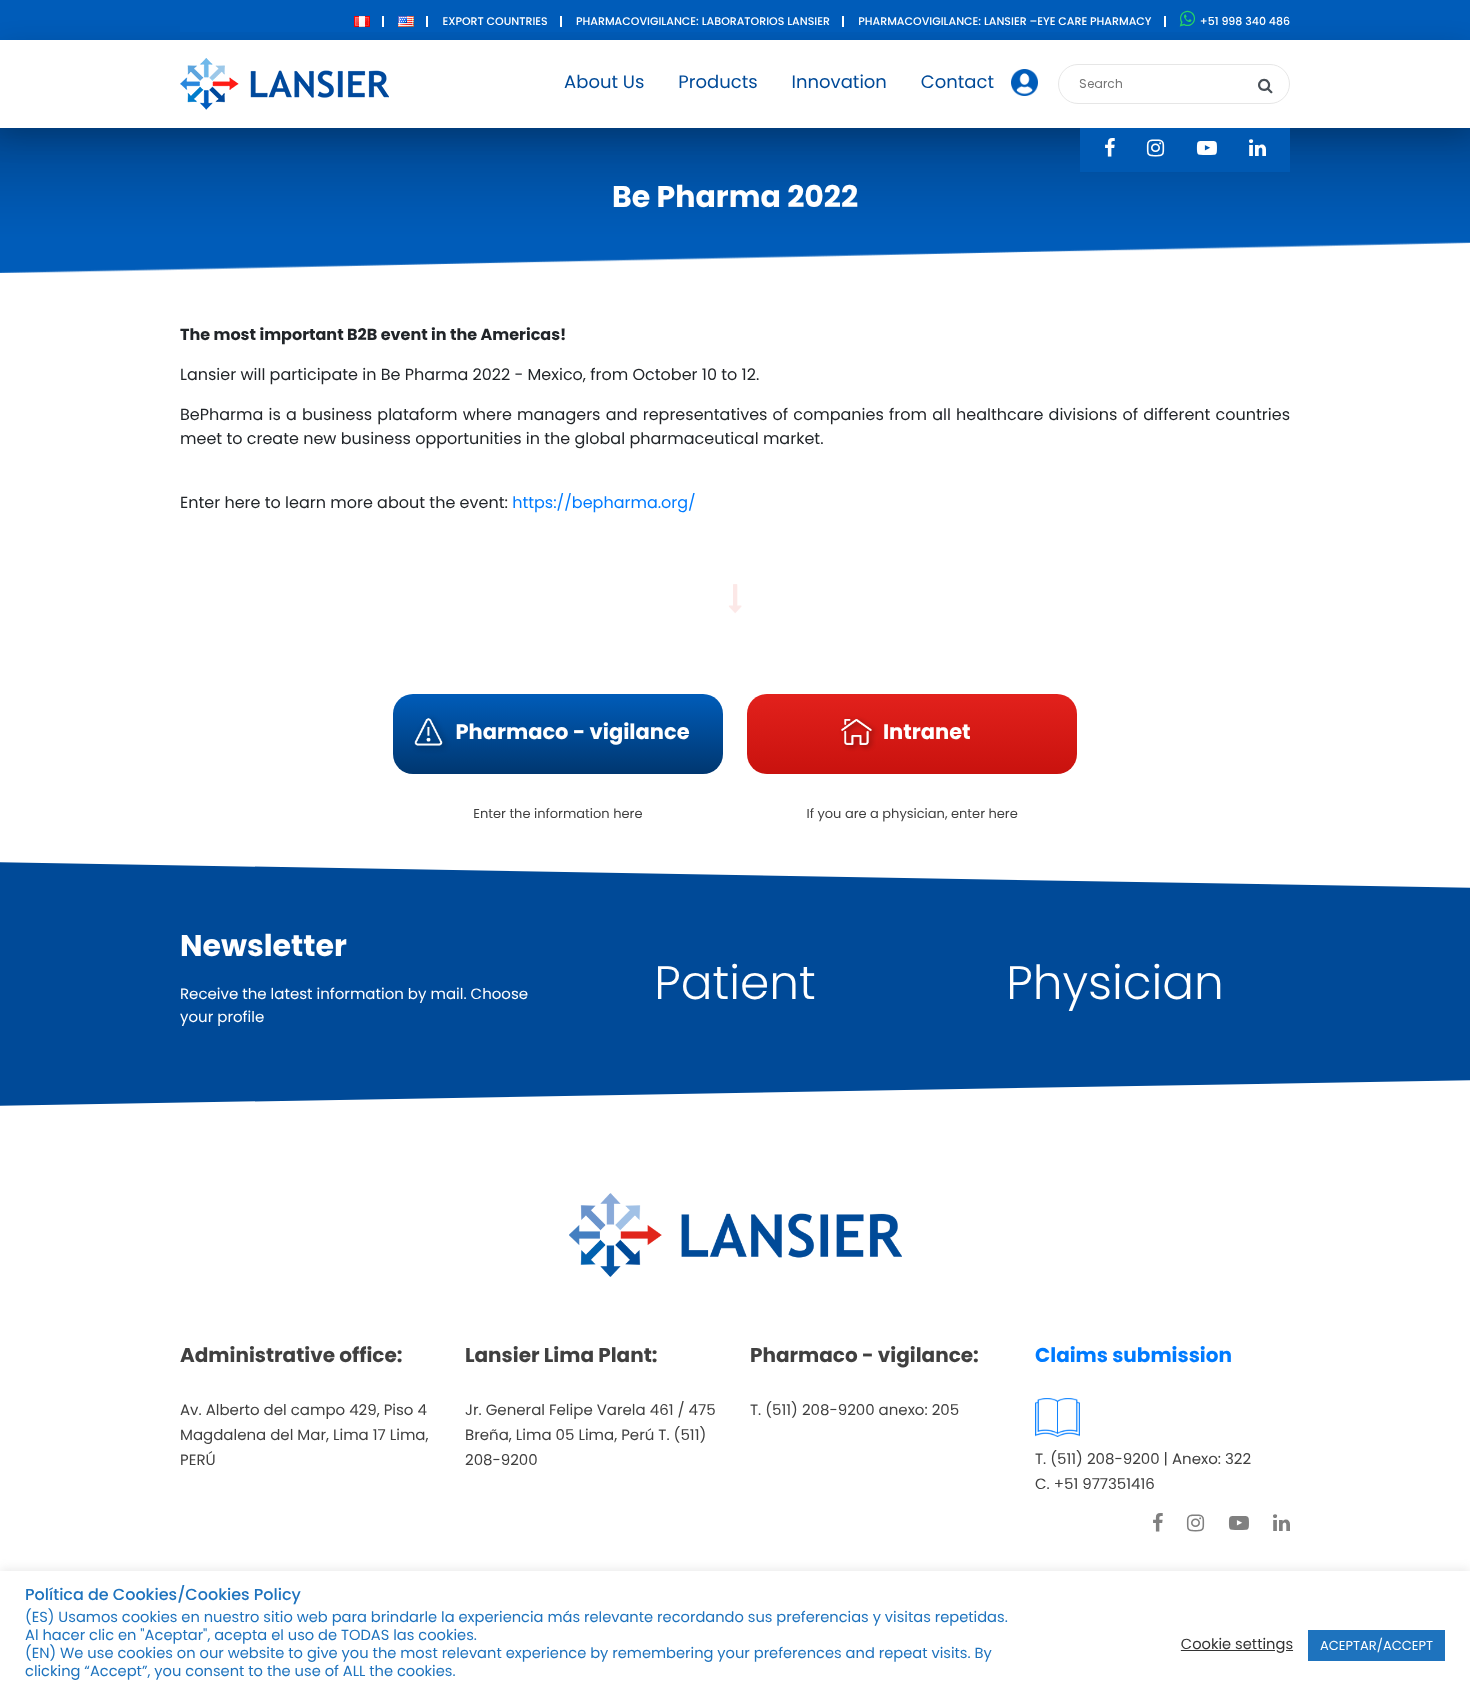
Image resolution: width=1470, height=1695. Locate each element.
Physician (1115, 983)
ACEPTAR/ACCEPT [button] (1376, 1645)
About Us (604, 82)
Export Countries (494, 21)
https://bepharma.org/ (602, 502)
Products (717, 82)
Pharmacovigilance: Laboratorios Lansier (703, 21)
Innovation (839, 82)
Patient (734, 983)
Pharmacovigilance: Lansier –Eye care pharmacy (1004, 21)
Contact (957, 82)
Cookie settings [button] (1237, 1645)
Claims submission (1133, 1355)
